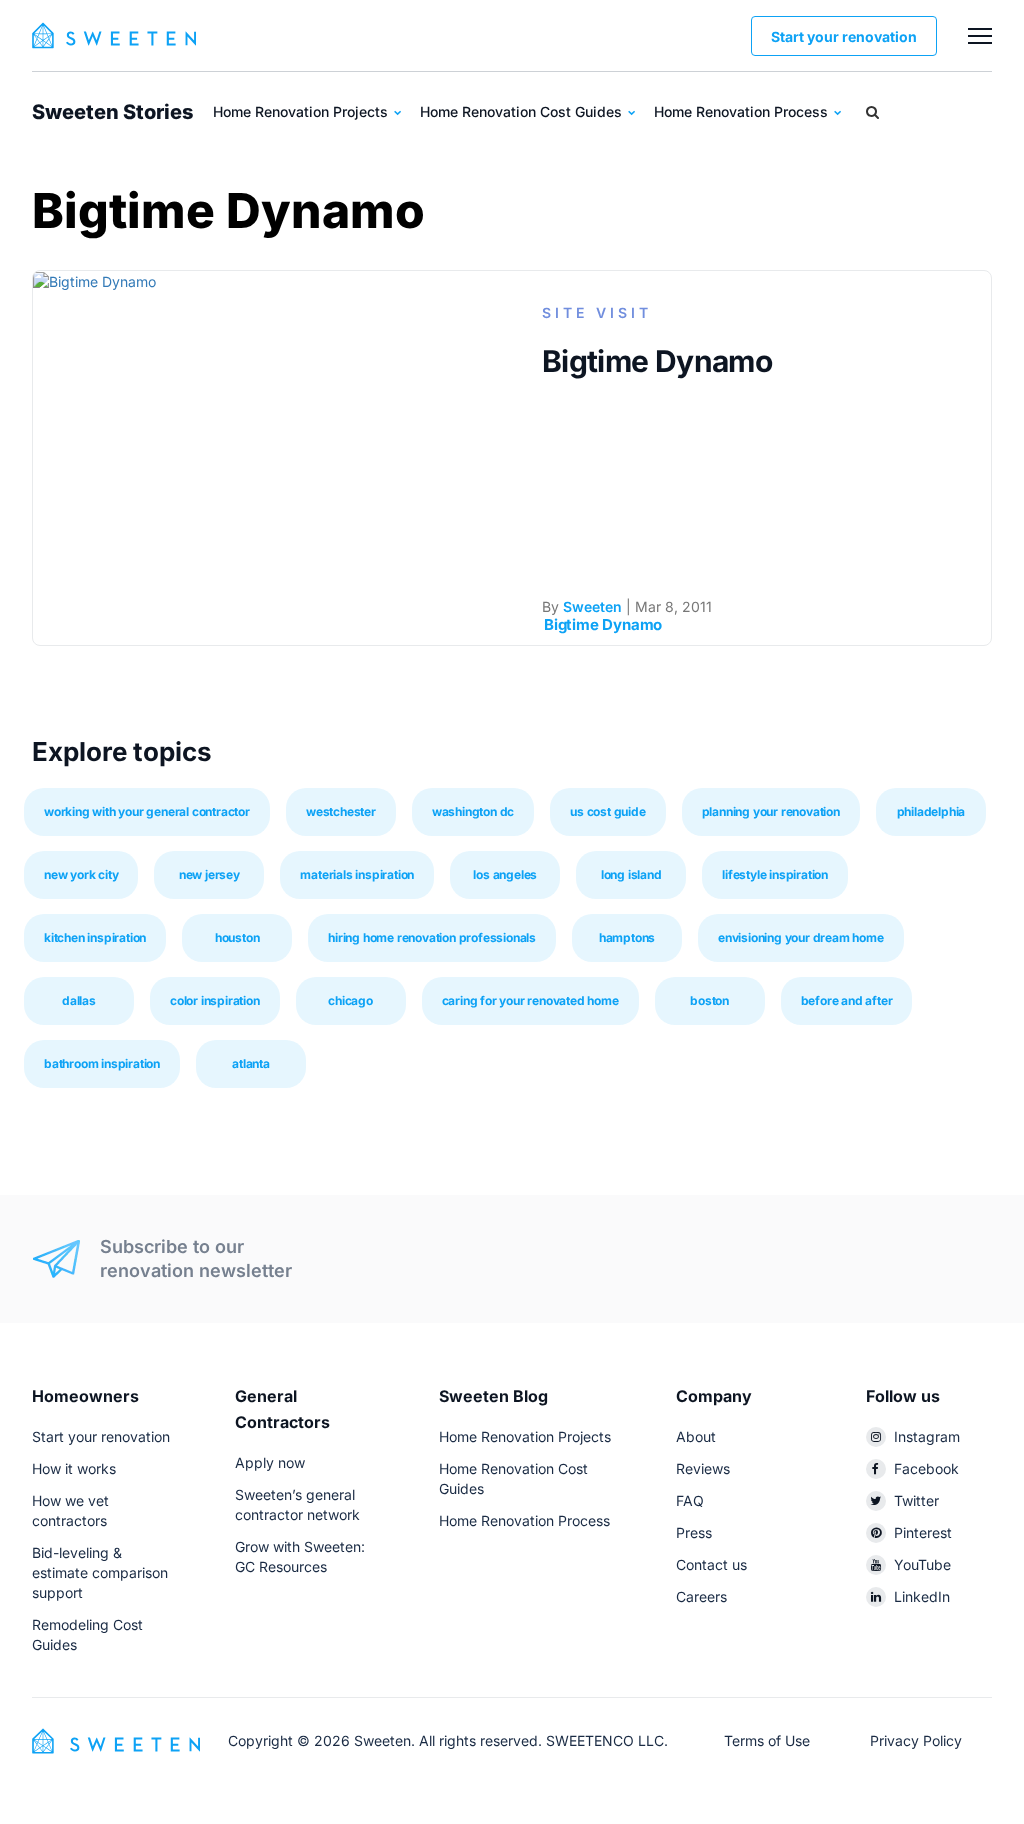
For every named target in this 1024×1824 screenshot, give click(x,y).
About (696, 1436)
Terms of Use (767, 1740)
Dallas (79, 1000)
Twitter (916, 1500)
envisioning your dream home (801, 937)
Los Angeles (505, 874)
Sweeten (592, 606)
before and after (847, 1000)
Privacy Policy (916, 1740)
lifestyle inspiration (775, 874)
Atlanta (251, 1063)
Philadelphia (931, 811)
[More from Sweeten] (980, 36)
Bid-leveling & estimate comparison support (100, 1572)
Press (694, 1532)
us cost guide (607, 811)
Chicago (350, 1000)
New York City (81, 874)
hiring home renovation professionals (432, 937)
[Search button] (872, 112)
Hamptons (627, 937)
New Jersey (209, 874)
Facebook (926, 1468)
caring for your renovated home (530, 1000)
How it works (74, 1468)
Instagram (927, 1436)
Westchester (341, 811)
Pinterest (923, 1532)
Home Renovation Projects (302, 111)
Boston (709, 1000)
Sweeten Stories (112, 112)
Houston (237, 937)
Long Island (631, 874)
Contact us (711, 1564)
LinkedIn (922, 1596)
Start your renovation (844, 36)
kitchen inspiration (95, 937)
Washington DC (473, 811)
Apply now (270, 1462)
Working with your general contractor (147, 811)
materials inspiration (357, 874)
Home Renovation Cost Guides (523, 111)
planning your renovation (771, 811)
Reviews (703, 1468)
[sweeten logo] (116, 1739)
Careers (701, 1596)
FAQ (690, 1500)
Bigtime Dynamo (657, 361)
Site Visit (597, 312)
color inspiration (215, 1000)
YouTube (922, 1564)
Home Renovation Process (743, 111)
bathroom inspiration (102, 1063)
